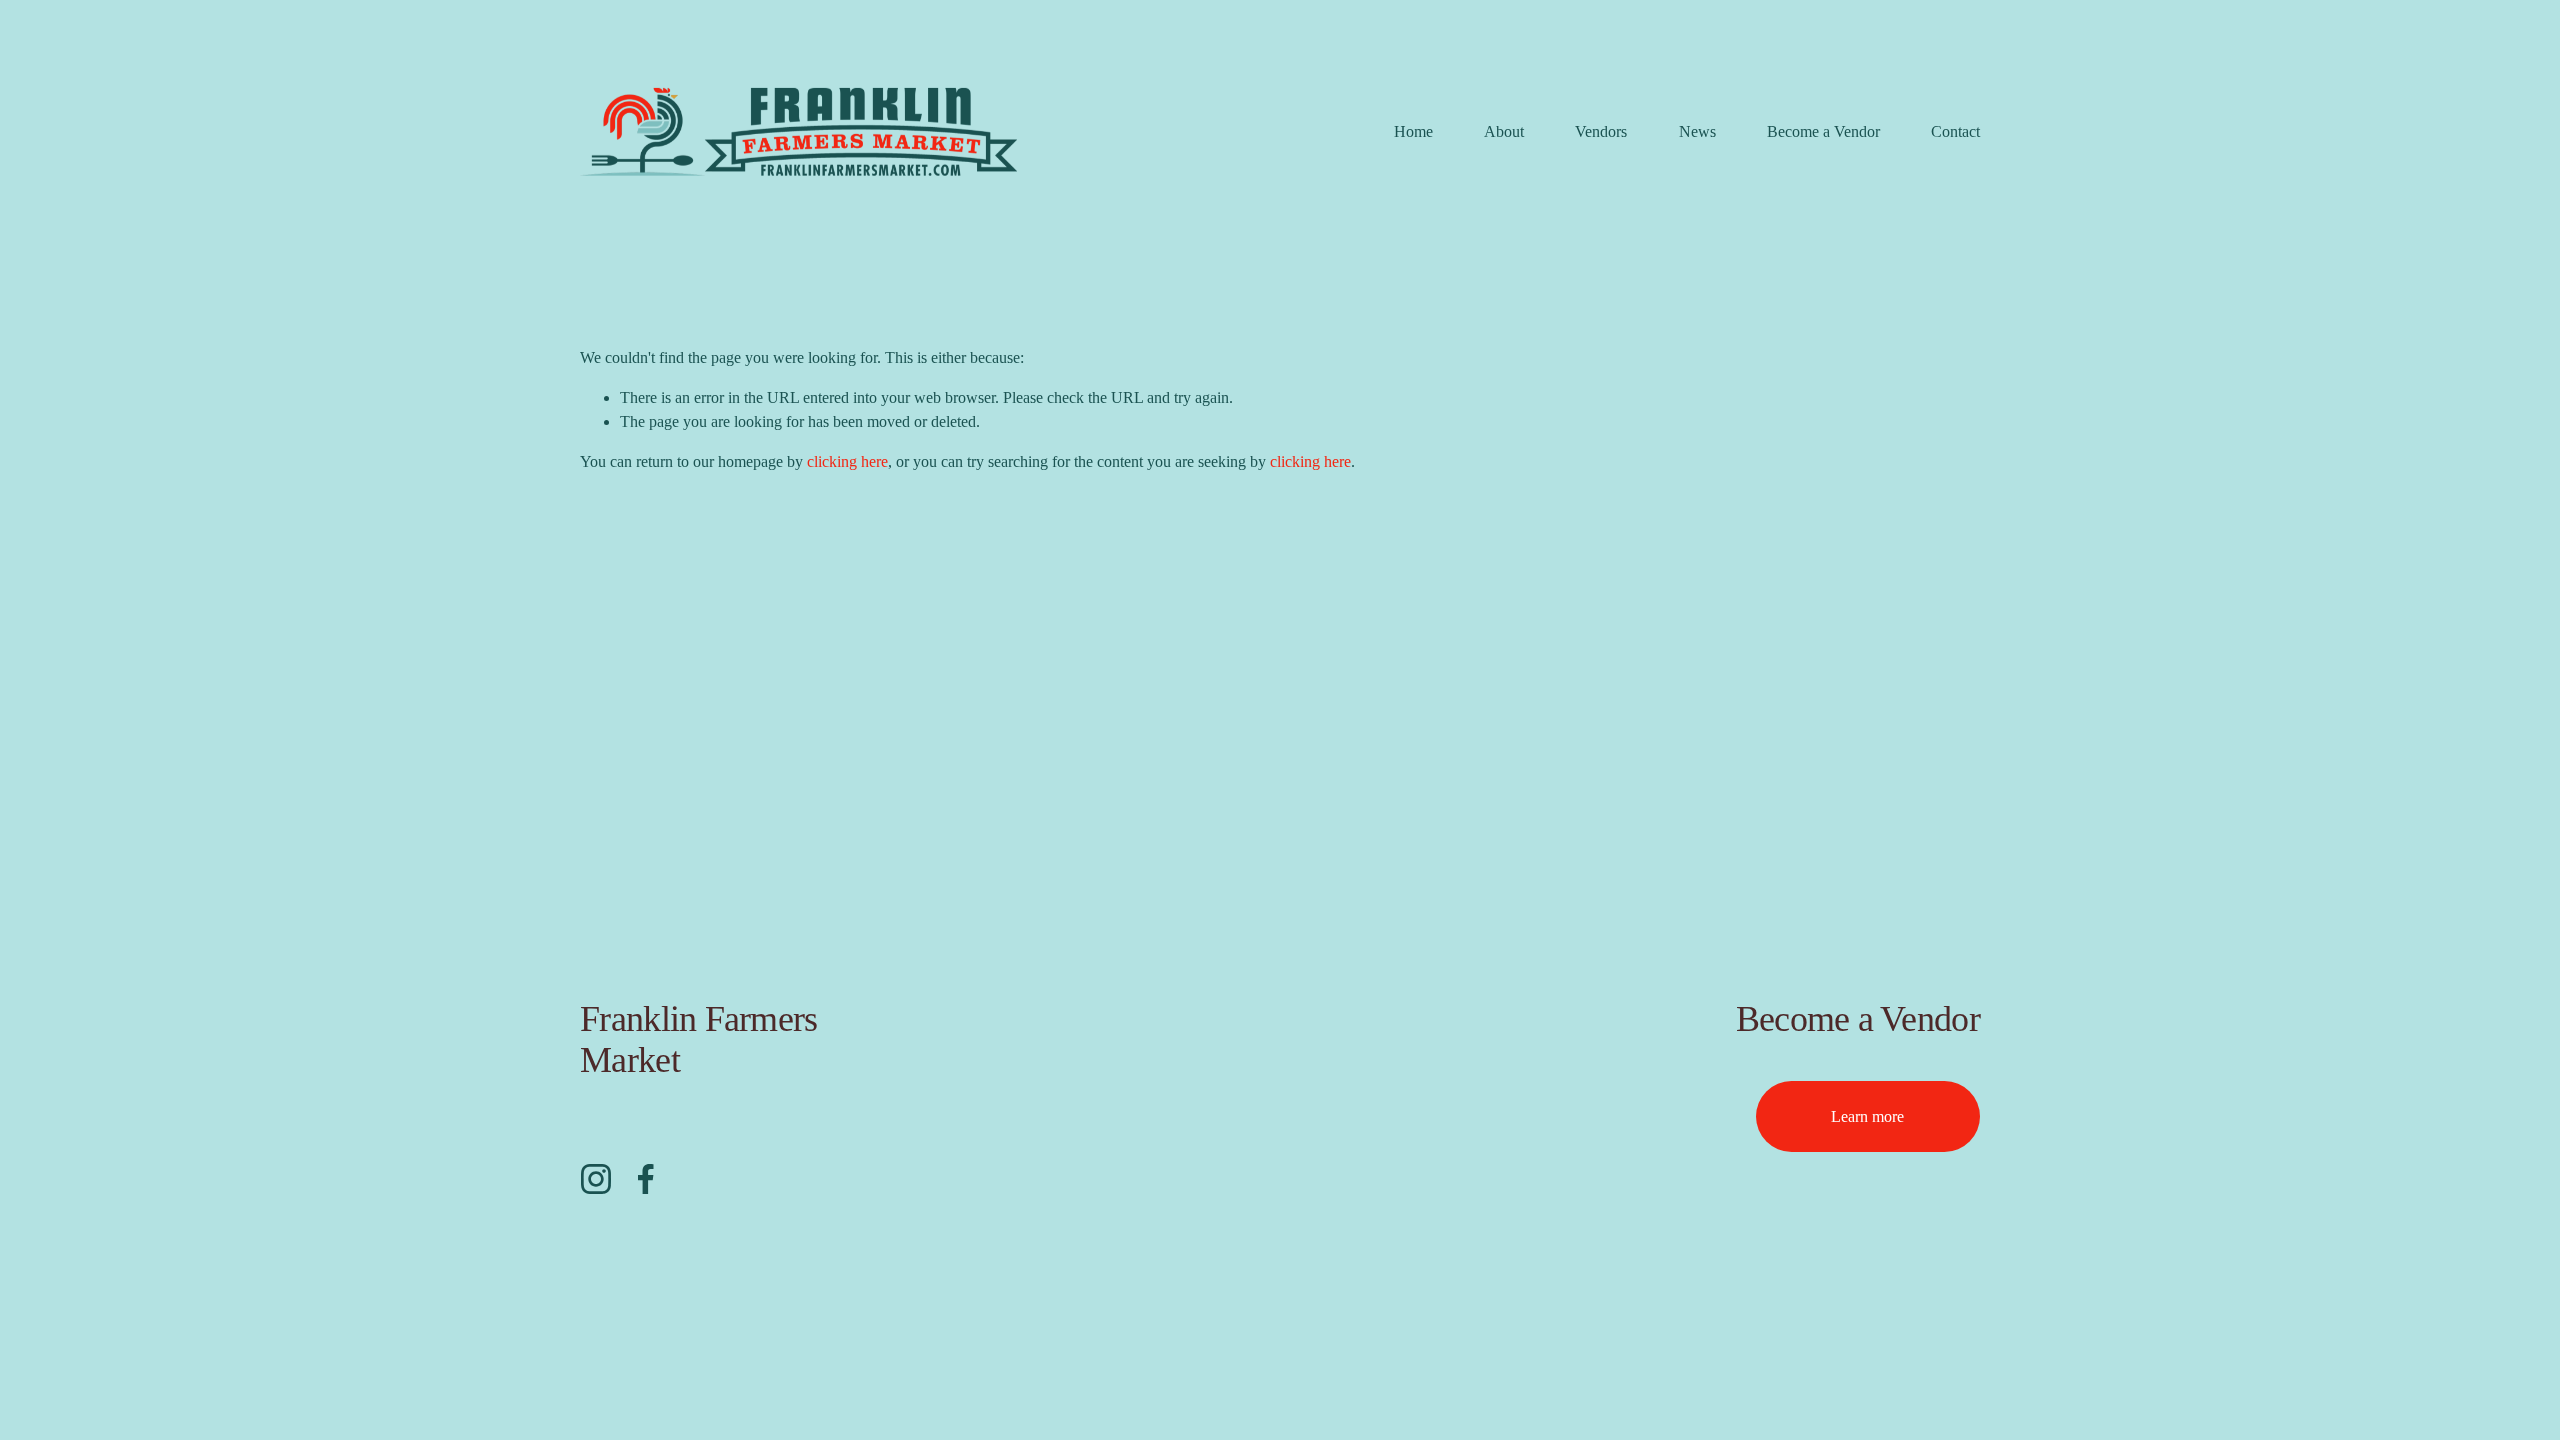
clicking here (847, 461)
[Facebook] (646, 1179)
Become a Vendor (1823, 131)
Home (1413, 131)
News (1697, 131)
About (1504, 131)
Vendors (1601, 131)
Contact (1955, 131)
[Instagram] (596, 1179)
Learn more (1867, 1116)
